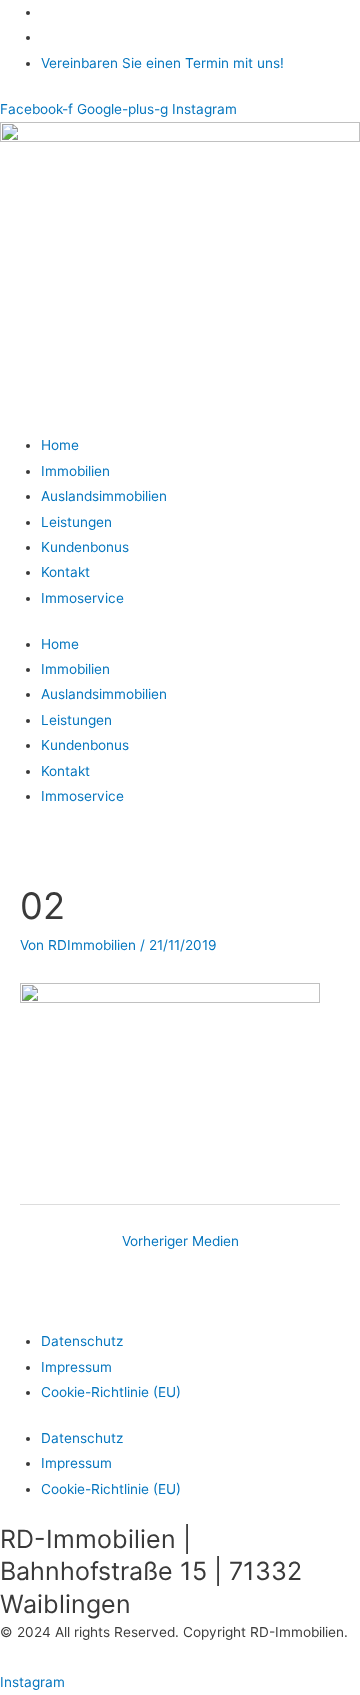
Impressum (76, 1367)
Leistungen (76, 522)
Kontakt (65, 572)
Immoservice (82, 598)
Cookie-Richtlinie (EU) (111, 1392)
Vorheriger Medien (180, 1241)
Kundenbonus (85, 547)
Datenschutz (82, 1341)
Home (60, 445)
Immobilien (75, 471)
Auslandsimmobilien (104, 496)
